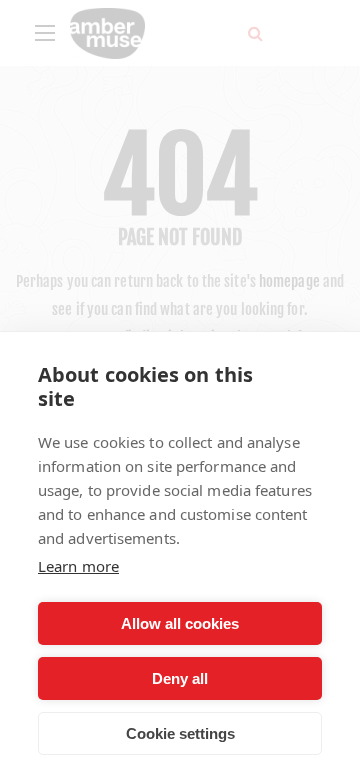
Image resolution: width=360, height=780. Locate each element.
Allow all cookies (180, 623)
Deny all (180, 678)
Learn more (78, 566)
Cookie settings (180, 733)
